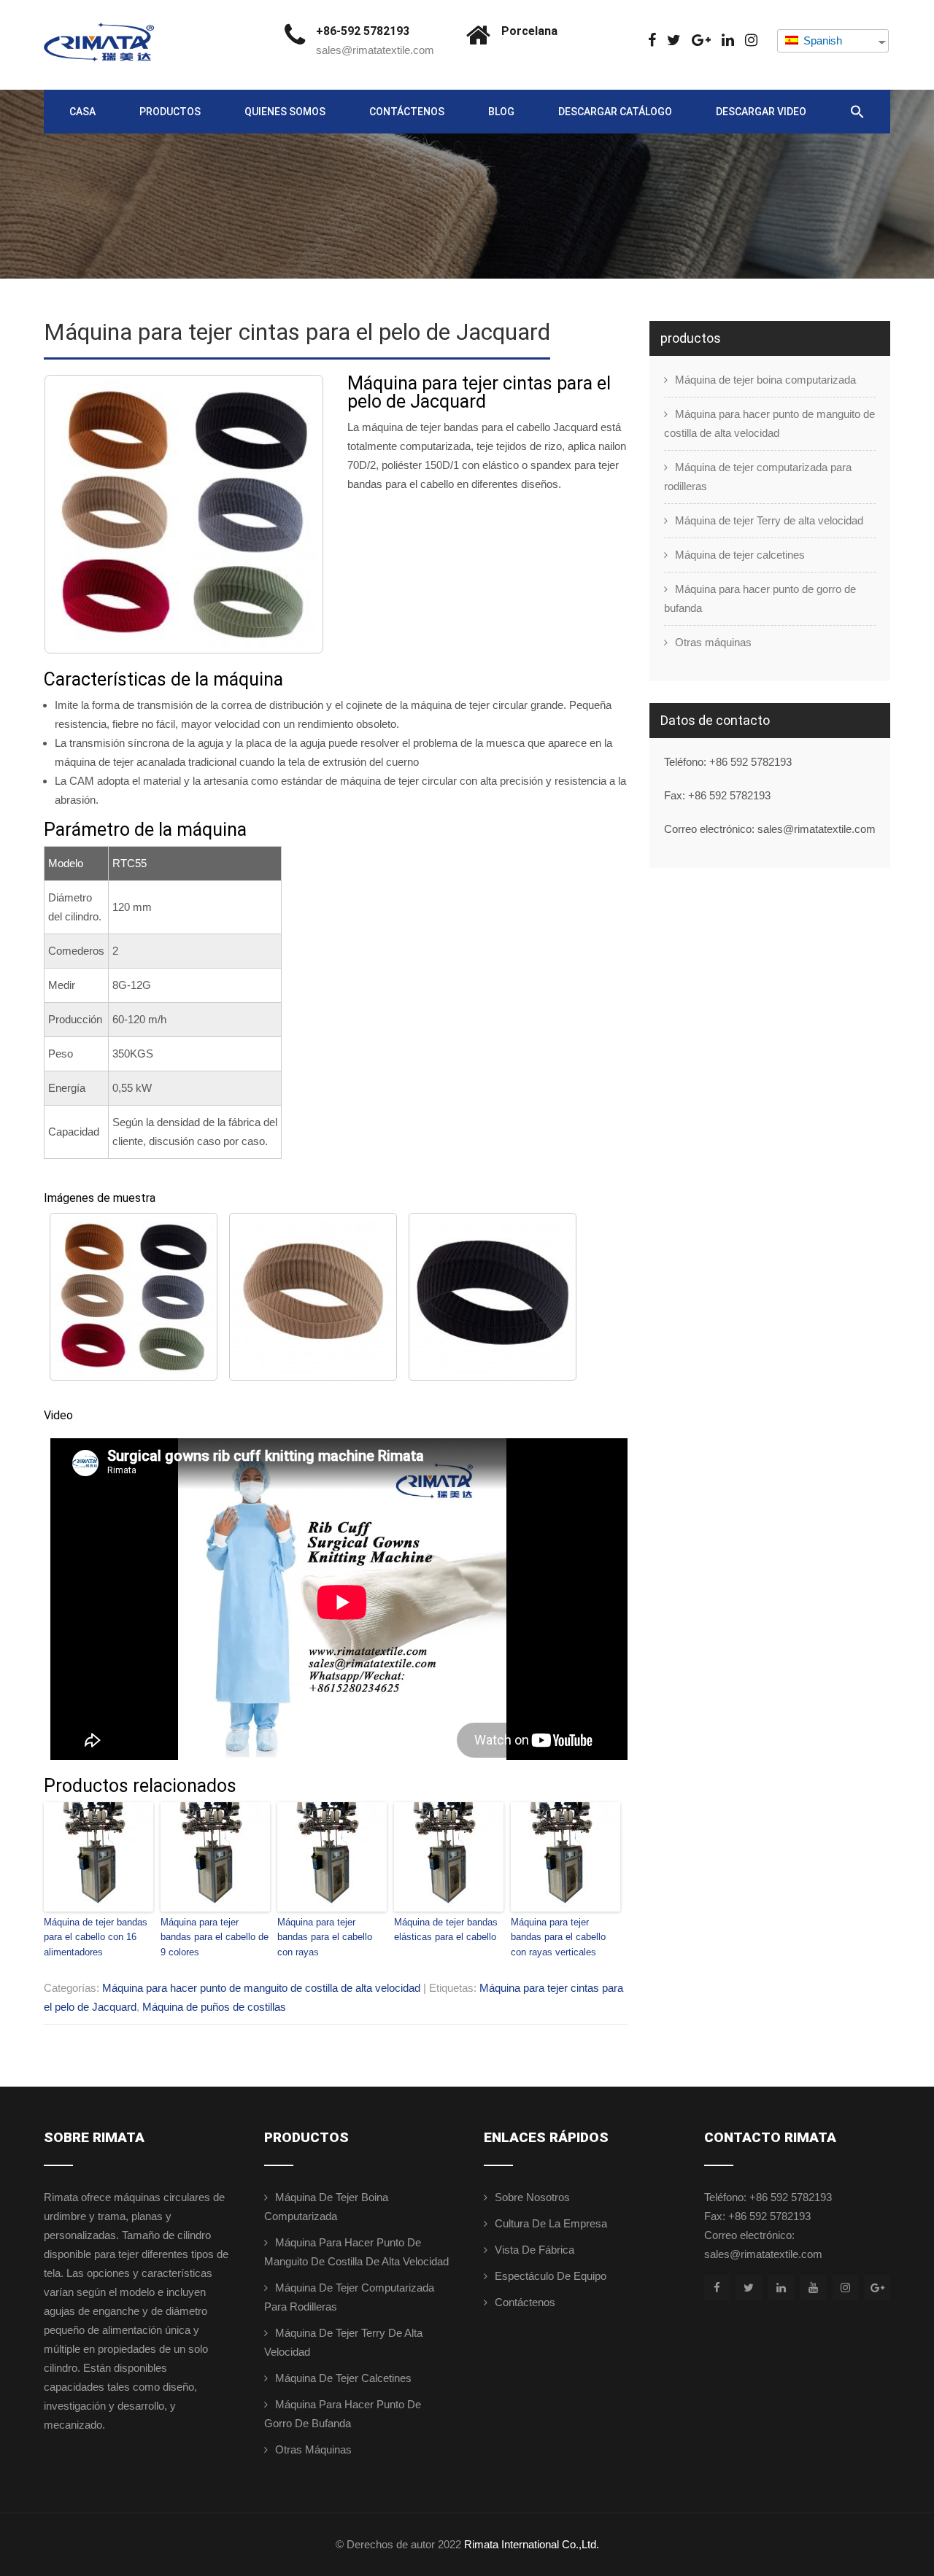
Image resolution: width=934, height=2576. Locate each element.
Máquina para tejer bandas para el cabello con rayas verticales (558, 1937)
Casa (82, 112)
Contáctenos (407, 112)
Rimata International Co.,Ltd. (532, 2544)
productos (170, 112)
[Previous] (74, 514)
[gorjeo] (674, 40)
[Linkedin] (728, 40)
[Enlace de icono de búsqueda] (857, 112)
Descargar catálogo (615, 112)
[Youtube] (813, 2288)
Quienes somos (285, 112)
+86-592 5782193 (363, 31)
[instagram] (751, 40)
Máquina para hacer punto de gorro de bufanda (760, 598)
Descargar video (761, 112)
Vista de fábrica (534, 2250)
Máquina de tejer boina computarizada (765, 380)
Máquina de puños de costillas (214, 2007)
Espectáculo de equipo (551, 2276)
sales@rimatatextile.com (375, 50)
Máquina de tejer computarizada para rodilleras (758, 477)
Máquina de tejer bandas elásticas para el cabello (446, 1930)
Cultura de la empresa (551, 2223)
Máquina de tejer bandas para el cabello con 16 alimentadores (96, 1937)
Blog (501, 112)
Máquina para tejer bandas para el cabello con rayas (325, 1937)
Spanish (821, 40)
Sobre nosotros (532, 2197)
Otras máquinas (713, 642)
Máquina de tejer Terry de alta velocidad (769, 520)
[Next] (293, 514)
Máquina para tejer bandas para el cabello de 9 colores (215, 1937)
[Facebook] (652, 40)
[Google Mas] (701, 40)
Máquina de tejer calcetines (740, 555)
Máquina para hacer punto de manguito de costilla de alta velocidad (261, 1988)
